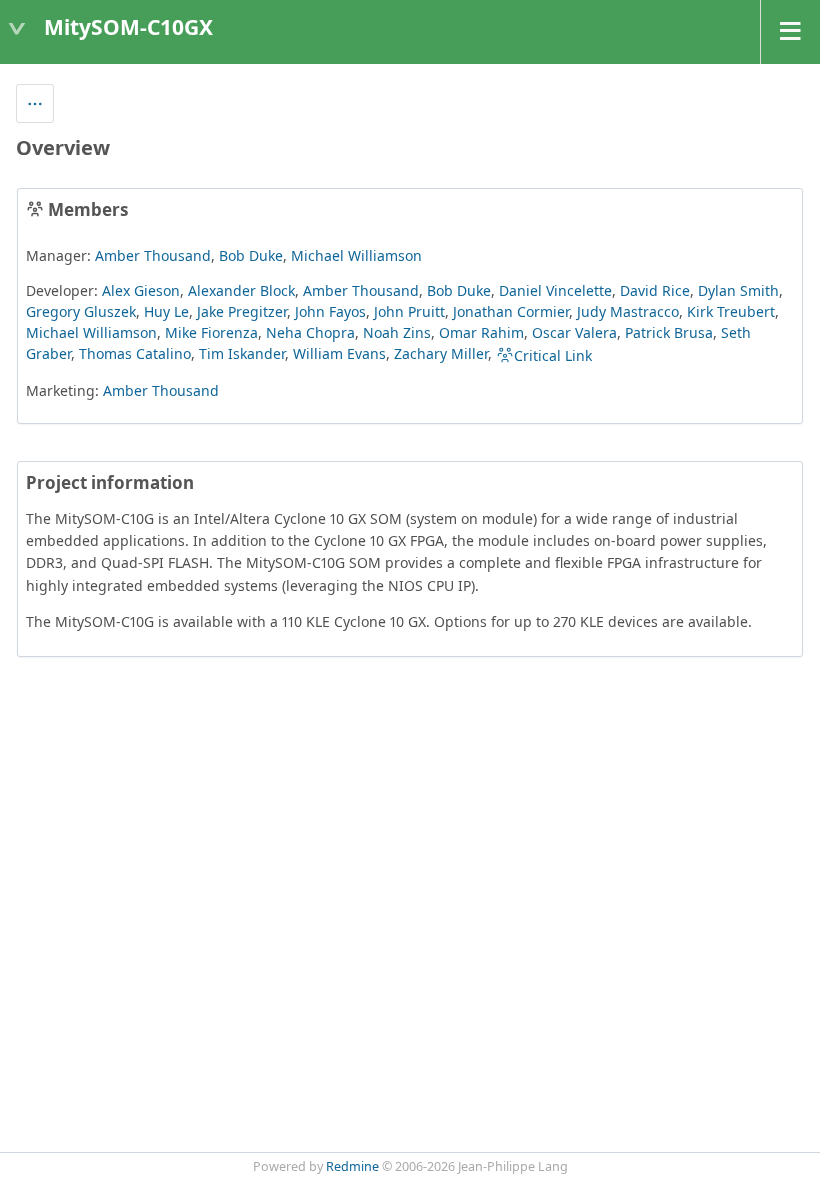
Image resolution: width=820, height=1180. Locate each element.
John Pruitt (409, 311)
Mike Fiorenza (211, 332)
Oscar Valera (574, 332)
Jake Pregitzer (242, 311)
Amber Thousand (153, 255)
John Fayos (330, 311)
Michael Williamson (356, 255)
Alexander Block (241, 290)
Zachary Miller (441, 353)
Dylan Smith (738, 290)
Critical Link (553, 355)
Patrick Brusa (669, 332)
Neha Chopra (310, 332)
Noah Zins (397, 332)
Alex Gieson (141, 290)
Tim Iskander (242, 353)
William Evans (339, 353)
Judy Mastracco (628, 311)
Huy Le (166, 311)
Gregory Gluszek (81, 311)
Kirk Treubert (731, 311)
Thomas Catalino (135, 353)
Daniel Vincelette (555, 290)
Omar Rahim (481, 332)
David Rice (655, 290)
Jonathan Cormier (511, 311)
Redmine (352, 1166)
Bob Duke (251, 255)
